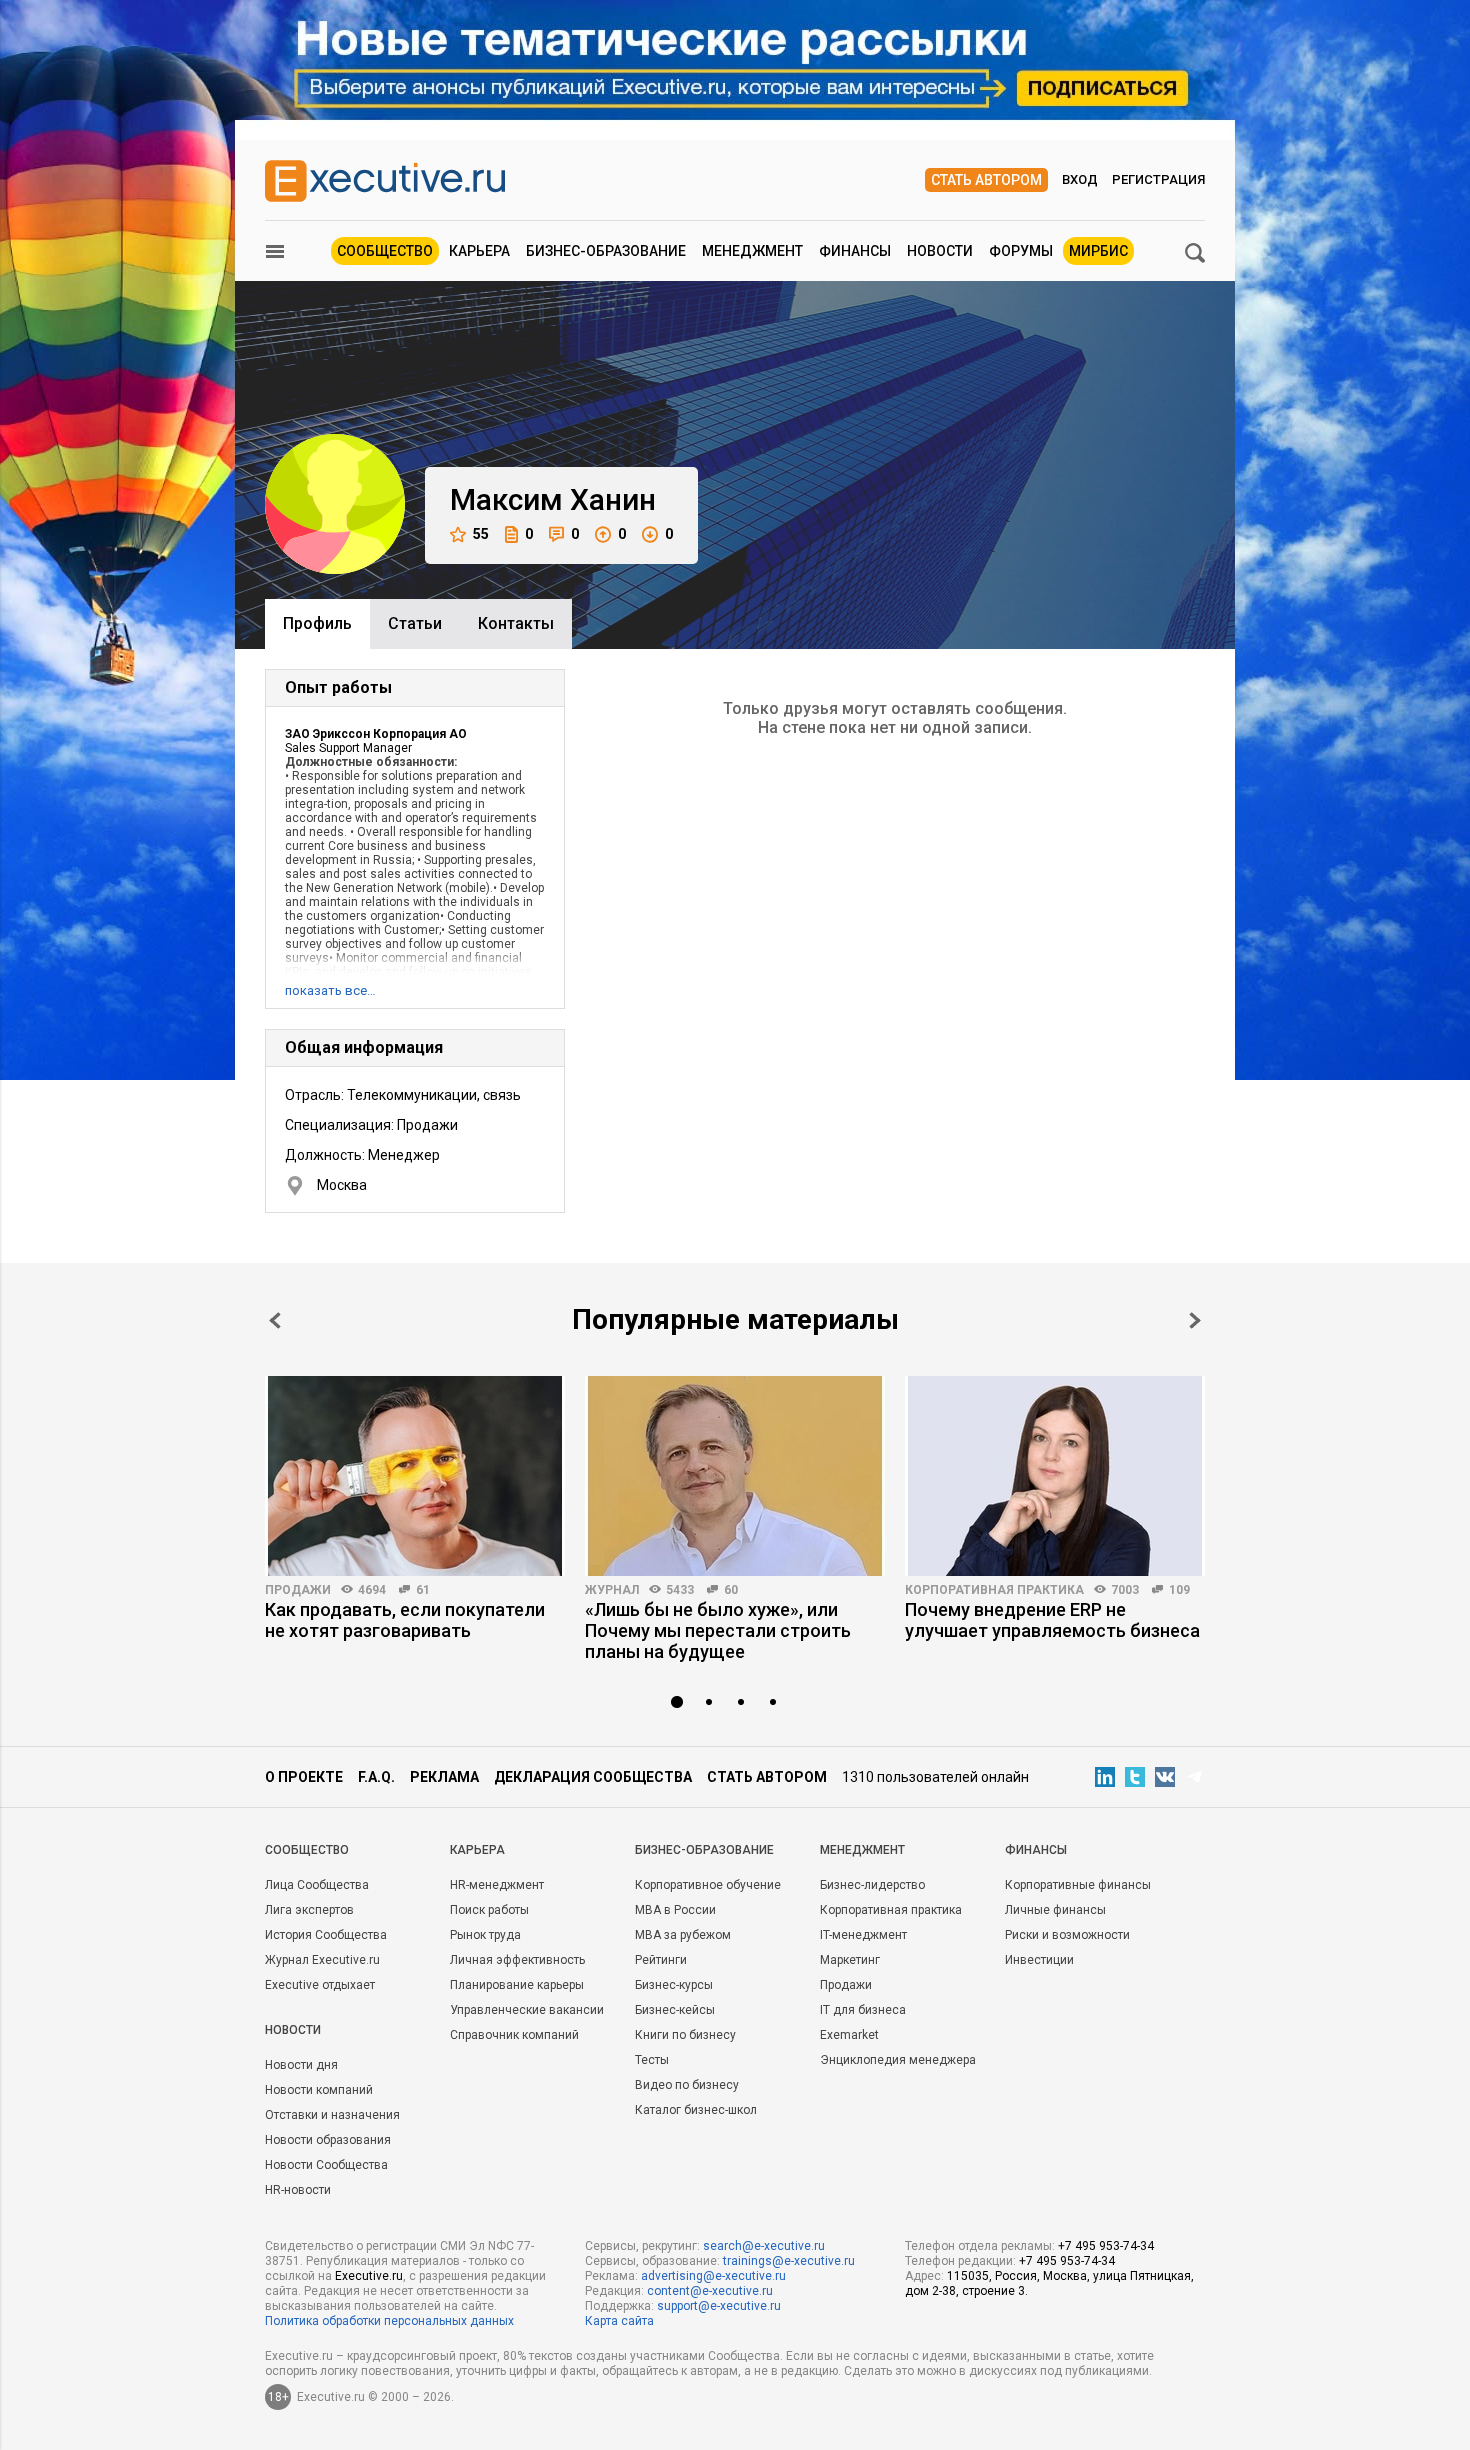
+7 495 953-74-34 (1106, 2246)
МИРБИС (1098, 251)
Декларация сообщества (593, 1777)
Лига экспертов (309, 1910)
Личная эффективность (517, 1960)
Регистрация (1158, 179)
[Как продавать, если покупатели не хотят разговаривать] (415, 1476)
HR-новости (298, 2190)
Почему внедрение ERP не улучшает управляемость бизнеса (1052, 1620)
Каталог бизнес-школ (696, 2110)
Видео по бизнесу (687, 2085)
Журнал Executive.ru (322, 1960)
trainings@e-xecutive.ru (789, 2261)
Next (1195, 1320)
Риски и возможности (1067, 1935)
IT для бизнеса (863, 2010)
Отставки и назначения (332, 2115)
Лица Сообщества (317, 1885)
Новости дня (301, 2065)
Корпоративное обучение (708, 1885)
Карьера (479, 251)
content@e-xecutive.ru (710, 2291)
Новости (940, 251)
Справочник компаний (514, 2035)
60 (731, 1590)
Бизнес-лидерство (872, 1885)
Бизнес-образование (606, 251)
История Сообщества (326, 1935)
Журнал (612, 1590)
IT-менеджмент (863, 1935)
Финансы (855, 251)
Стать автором (986, 180)
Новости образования (328, 2140)
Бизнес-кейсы (675, 2010)
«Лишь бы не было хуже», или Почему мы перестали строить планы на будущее (718, 1630)
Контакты (516, 623)
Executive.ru (369, 2276)
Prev (275, 1320)
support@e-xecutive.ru (719, 2306)
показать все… (330, 990)
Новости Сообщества (326, 2165)
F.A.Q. (376, 1777)
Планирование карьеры (517, 1985)
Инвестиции (1039, 1960)
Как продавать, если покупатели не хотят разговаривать (405, 1620)
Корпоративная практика (994, 1590)
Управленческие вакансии (527, 2010)
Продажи (298, 1590)
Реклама (444, 1777)
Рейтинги (661, 1960)
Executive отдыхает (320, 1985)
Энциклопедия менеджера (898, 2060)
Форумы (1021, 251)
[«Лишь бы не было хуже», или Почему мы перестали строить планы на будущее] (735, 1476)
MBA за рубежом (683, 1935)
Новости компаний (319, 2090)
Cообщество (307, 1850)
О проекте (304, 1777)
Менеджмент (752, 251)
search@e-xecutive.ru (764, 2246)
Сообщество (385, 251)
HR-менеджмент (497, 1885)
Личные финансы (1055, 1910)
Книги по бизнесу (685, 2035)
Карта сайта (619, 2321)
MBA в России (675, 1910)
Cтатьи (415, 623)
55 (481, 534)
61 (423, 1590)
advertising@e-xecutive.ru (713, 2276)
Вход (1080, 179)
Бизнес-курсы (674, 1985)
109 (1179, 1590)
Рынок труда (485, 1935)
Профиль (317, 623)
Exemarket (849, 2035)
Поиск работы (489, 1910)
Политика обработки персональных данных (389, 2321)
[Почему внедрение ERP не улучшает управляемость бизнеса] (1055, 1476)
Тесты (652, 2060)
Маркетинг (850, 1960)
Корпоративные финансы (1078, 1885)
